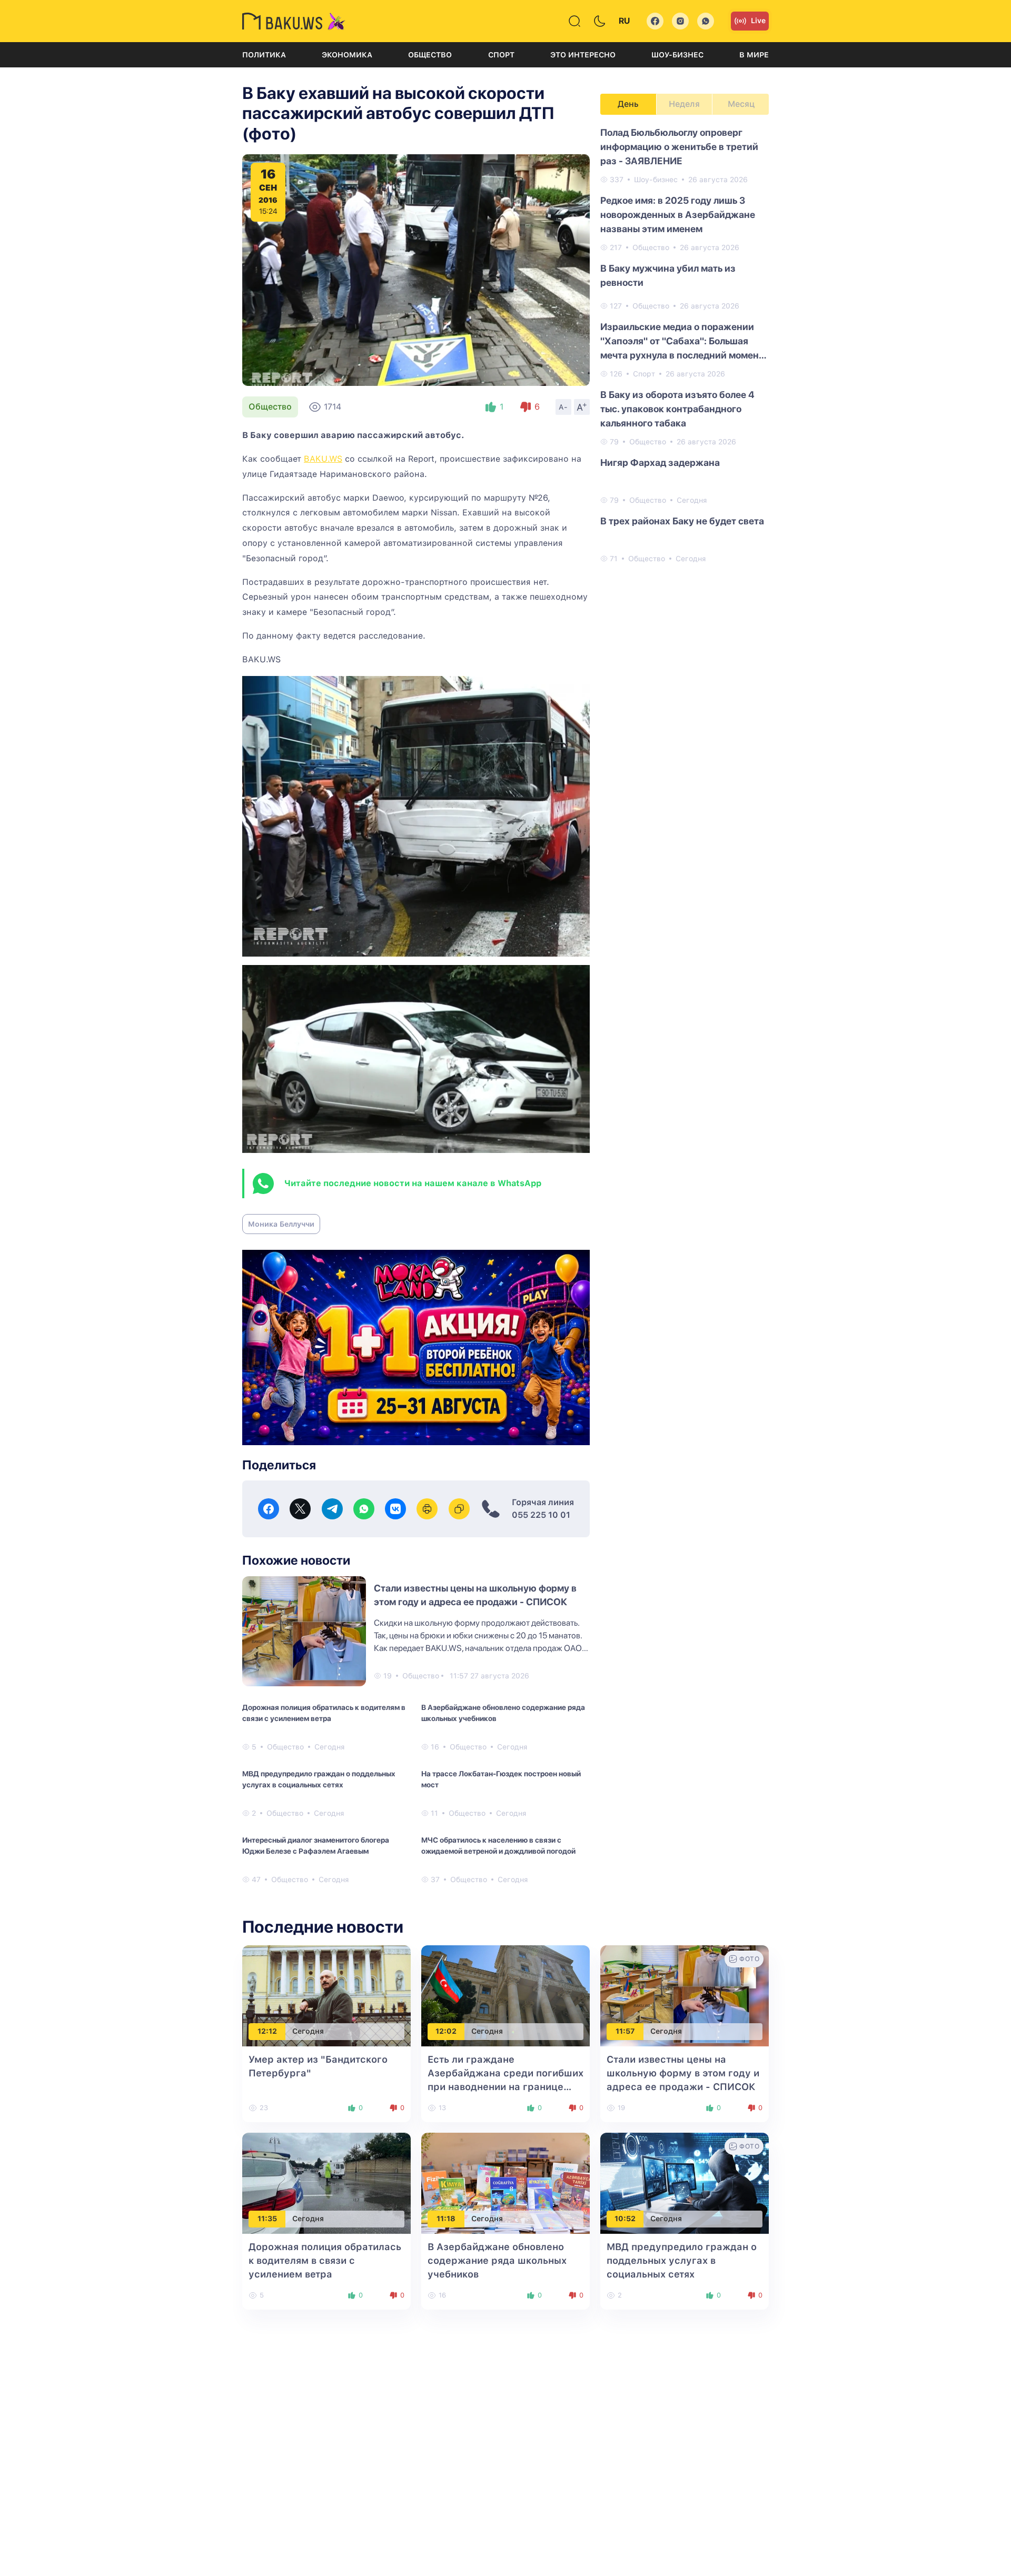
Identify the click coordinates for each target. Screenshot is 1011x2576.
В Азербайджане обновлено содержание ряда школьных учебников (503, 1713)
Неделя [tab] (684, 104)
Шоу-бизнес (677, 55)
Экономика (347, 55)
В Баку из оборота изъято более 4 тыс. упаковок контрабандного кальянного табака (677, 409)
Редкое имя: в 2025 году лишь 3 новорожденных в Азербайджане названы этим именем (678, 215)
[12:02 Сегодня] (506, 1995)
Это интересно (583, 55)
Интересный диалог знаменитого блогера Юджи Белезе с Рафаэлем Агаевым (316, 1846)
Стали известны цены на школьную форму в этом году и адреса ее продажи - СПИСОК (683, 2073)
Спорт (501, 55)
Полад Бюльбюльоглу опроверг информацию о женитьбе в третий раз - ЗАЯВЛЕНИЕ (679, 147)
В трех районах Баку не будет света (682, 521)
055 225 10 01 (541, 1515)
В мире (754, 55)
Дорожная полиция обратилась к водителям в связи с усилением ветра (324, 1713)
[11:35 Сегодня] (326, 2182)
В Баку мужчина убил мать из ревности (668, 275)
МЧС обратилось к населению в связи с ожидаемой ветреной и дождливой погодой (498, 1846)
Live (758, 21)
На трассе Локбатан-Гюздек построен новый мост (501, 1779)
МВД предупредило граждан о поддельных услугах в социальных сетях (319, 1779)
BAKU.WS (323, 459)
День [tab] (628, 104)
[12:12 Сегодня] (326, 1995)
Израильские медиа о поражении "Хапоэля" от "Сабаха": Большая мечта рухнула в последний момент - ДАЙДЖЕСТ (682, 342)
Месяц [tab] (741, 104)
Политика (264, 55)
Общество (430, 55)
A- (563, 407)
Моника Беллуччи (281, 1224)
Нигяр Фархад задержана (660, 463)
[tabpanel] (685, 345)
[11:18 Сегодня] (506, 2182)
